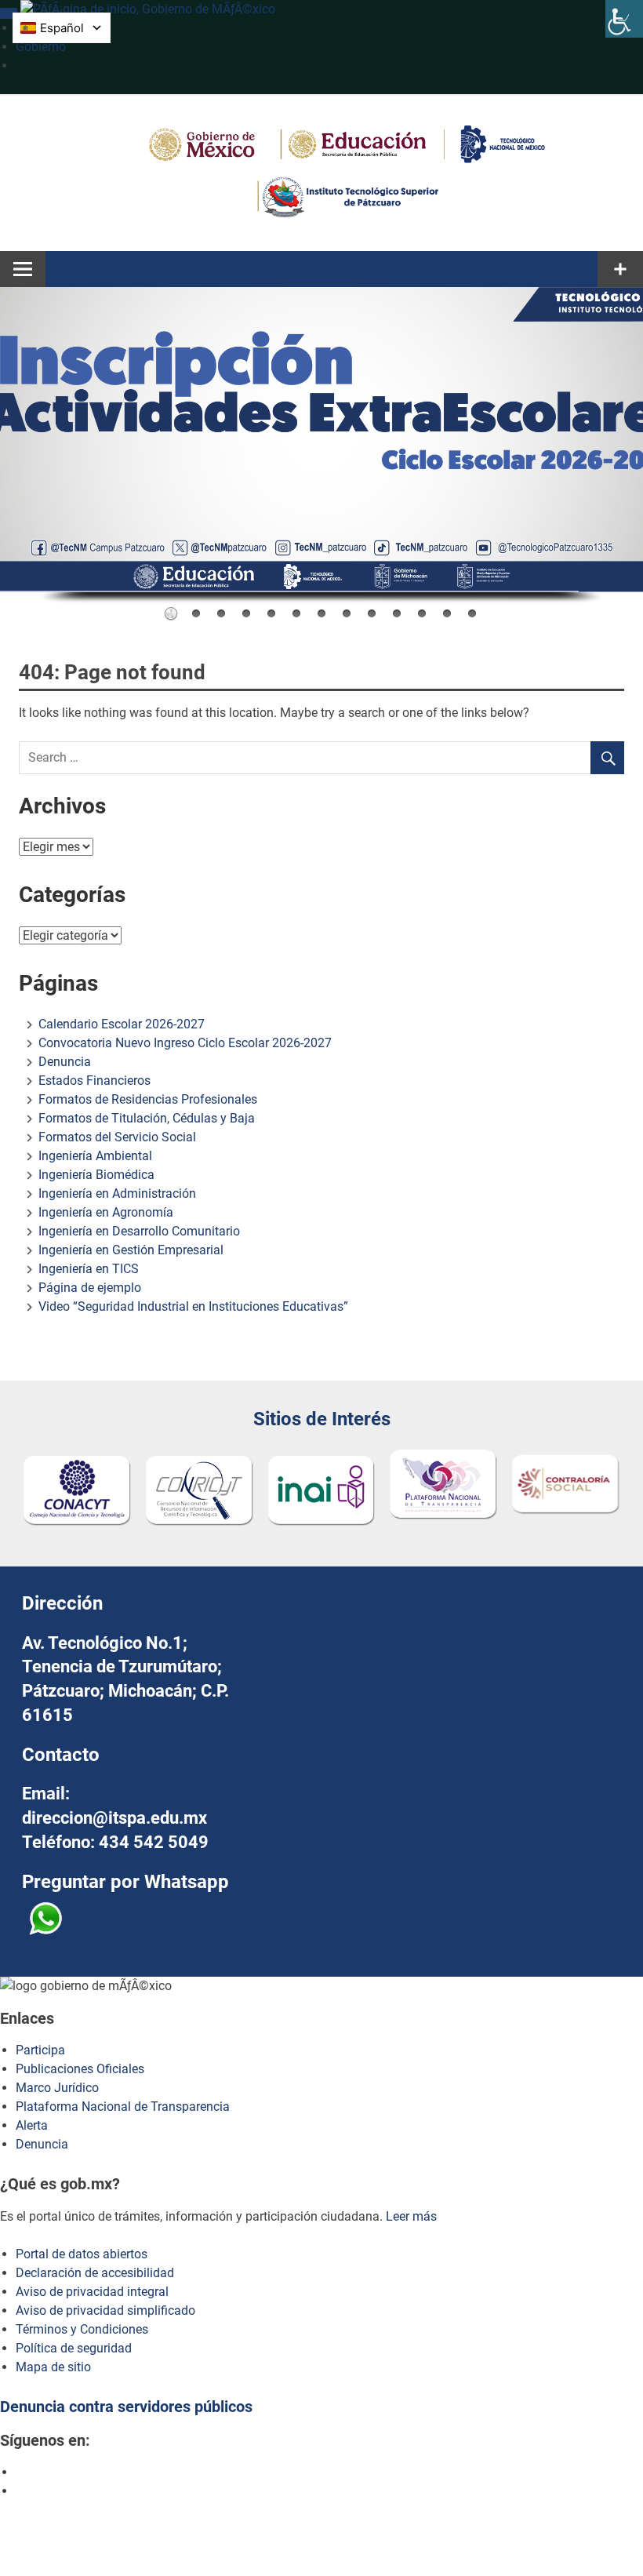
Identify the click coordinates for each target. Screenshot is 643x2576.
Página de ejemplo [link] (90, 1288)
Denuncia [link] (65, 1062)
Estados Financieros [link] (94, 1081)
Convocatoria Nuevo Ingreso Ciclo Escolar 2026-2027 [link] (185, 1043)
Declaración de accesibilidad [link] (95, 2273)
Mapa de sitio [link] (53, 2367)
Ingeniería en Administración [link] (117, 1193)
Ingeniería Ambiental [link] (95, 1156)
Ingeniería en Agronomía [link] (106, 1212)
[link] (624, 19)
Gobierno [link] (41, 47)
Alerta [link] (32, 2125)
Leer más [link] (411, 2216)
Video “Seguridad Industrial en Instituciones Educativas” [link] (193, 1306)
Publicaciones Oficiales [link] (80, 2069)
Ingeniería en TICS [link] (89, 1269)
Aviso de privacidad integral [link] (92, 2292)
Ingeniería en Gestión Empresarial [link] (131, 1250)
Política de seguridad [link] (74, 2348)
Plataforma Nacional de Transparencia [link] (123, 2107)
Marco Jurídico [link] (57, 2088)
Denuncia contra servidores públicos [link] (126, 2407)
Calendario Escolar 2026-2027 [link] (122, 1024)
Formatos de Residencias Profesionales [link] (148, 1099)
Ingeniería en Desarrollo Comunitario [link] (139, 1231)
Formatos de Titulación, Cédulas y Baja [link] (147, 1118)
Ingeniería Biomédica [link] (96, 1175)
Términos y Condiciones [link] (82, 2329)
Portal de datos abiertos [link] (82, 2254)
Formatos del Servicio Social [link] (117, 1137)
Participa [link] (40, 2050)
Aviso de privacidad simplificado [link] (105, 2310)
